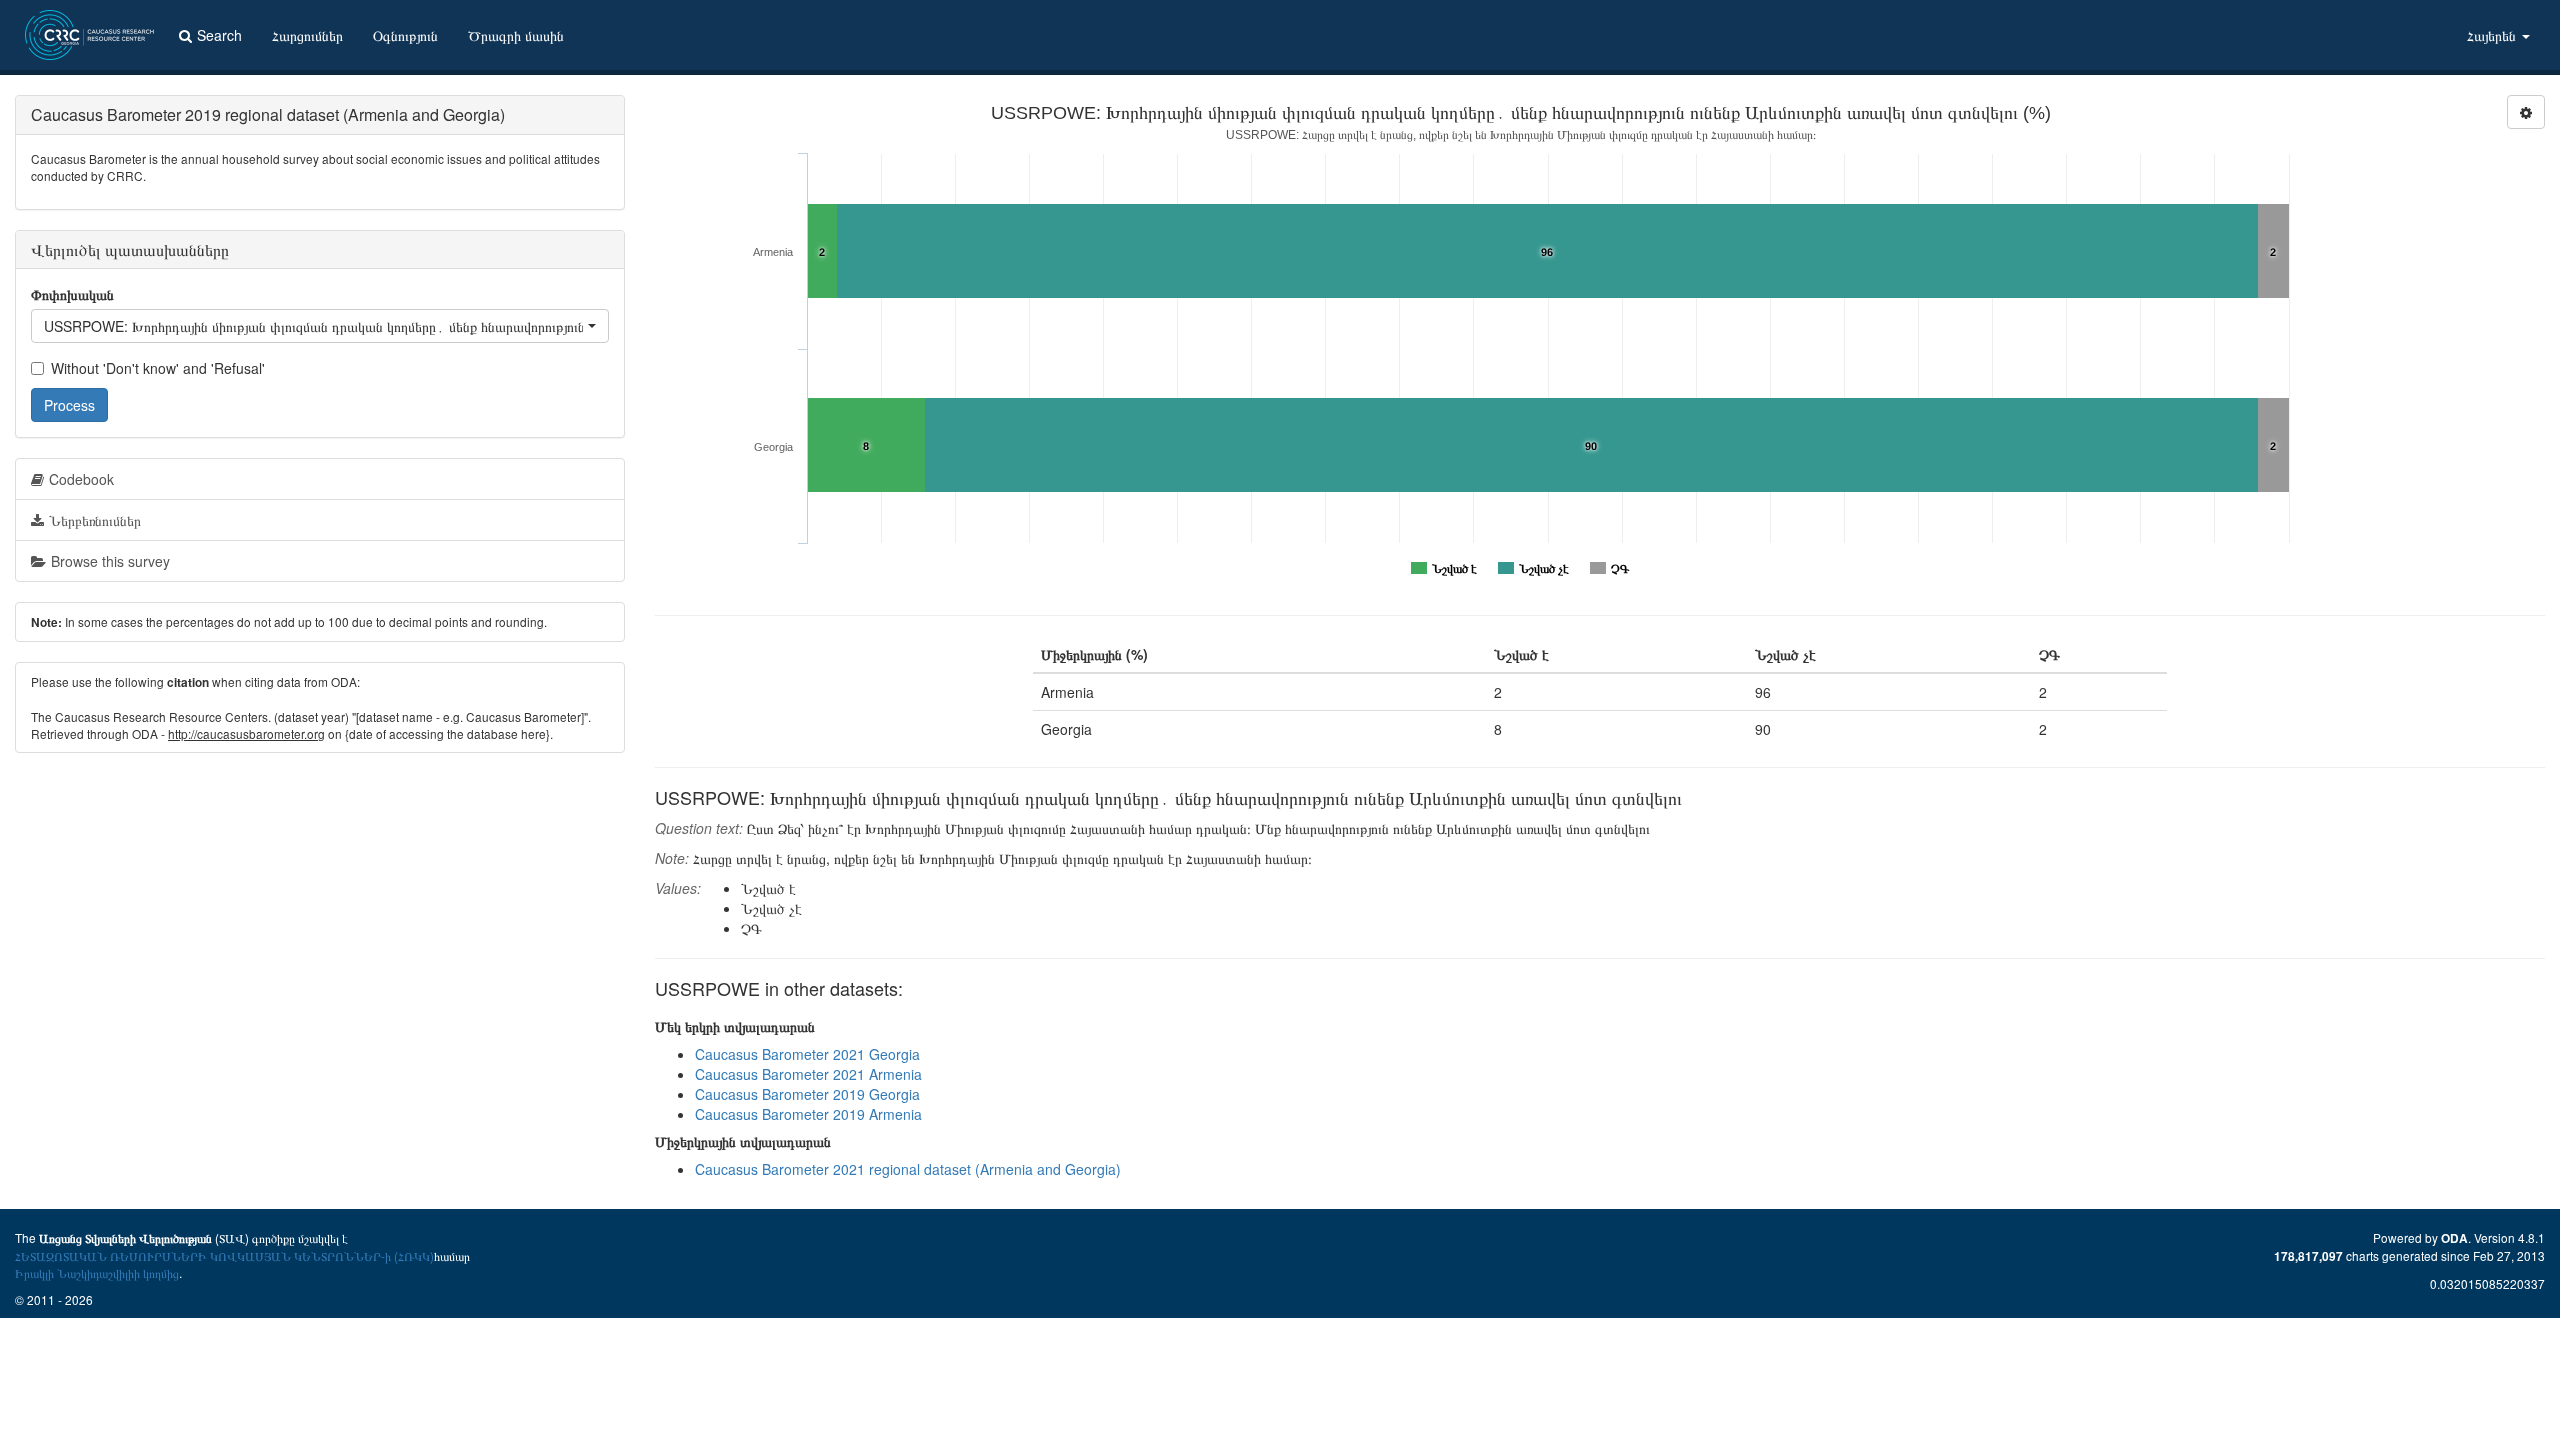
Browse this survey (110, 561)
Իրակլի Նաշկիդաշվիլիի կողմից (97, 1272)
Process (69, 405)
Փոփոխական (72, 294)
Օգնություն (405, 35)
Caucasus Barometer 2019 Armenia (808, 1114)
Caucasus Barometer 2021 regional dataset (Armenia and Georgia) (908, 1169)
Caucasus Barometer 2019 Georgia (807, 1094)
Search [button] (219, 35)
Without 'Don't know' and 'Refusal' (158, 368)
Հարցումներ (307, 35)
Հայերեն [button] (2493, 35)
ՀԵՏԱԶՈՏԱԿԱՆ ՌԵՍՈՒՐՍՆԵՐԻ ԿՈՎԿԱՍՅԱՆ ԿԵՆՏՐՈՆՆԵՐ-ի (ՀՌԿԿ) (224, 1255)
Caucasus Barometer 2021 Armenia (808, 1074)
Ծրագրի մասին (516, 35)
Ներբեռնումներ (95, 520)
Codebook (81, 479)
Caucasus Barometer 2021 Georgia (807, 1054)
